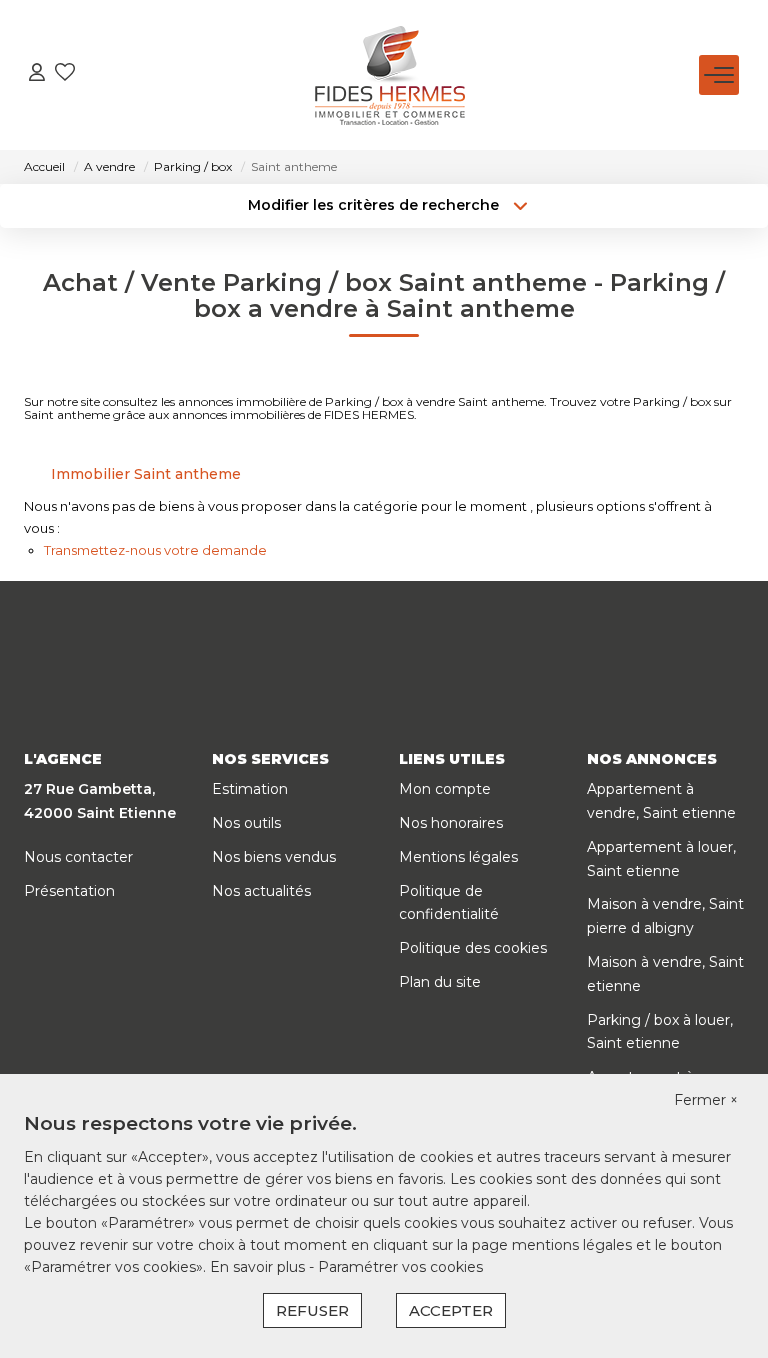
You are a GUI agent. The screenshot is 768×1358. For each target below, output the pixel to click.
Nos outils (246, 823)
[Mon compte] (37, 74)
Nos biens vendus (274, 857)
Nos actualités (261, 891)
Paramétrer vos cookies (400, 1267)
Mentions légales (458, 857)
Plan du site (440, 982)
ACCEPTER (451, 1310)
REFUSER (312, 1310)
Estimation (250, 789)
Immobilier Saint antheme (146, 474)
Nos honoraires (451, 823)
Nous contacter (78, 857)
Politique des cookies (473, 948)
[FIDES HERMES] (390, 75)
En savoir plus (259, 1267)
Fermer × (706, 1100)
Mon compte (445, 789)
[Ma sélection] (65, 74)
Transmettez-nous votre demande (155, 550)
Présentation (69, 891)
